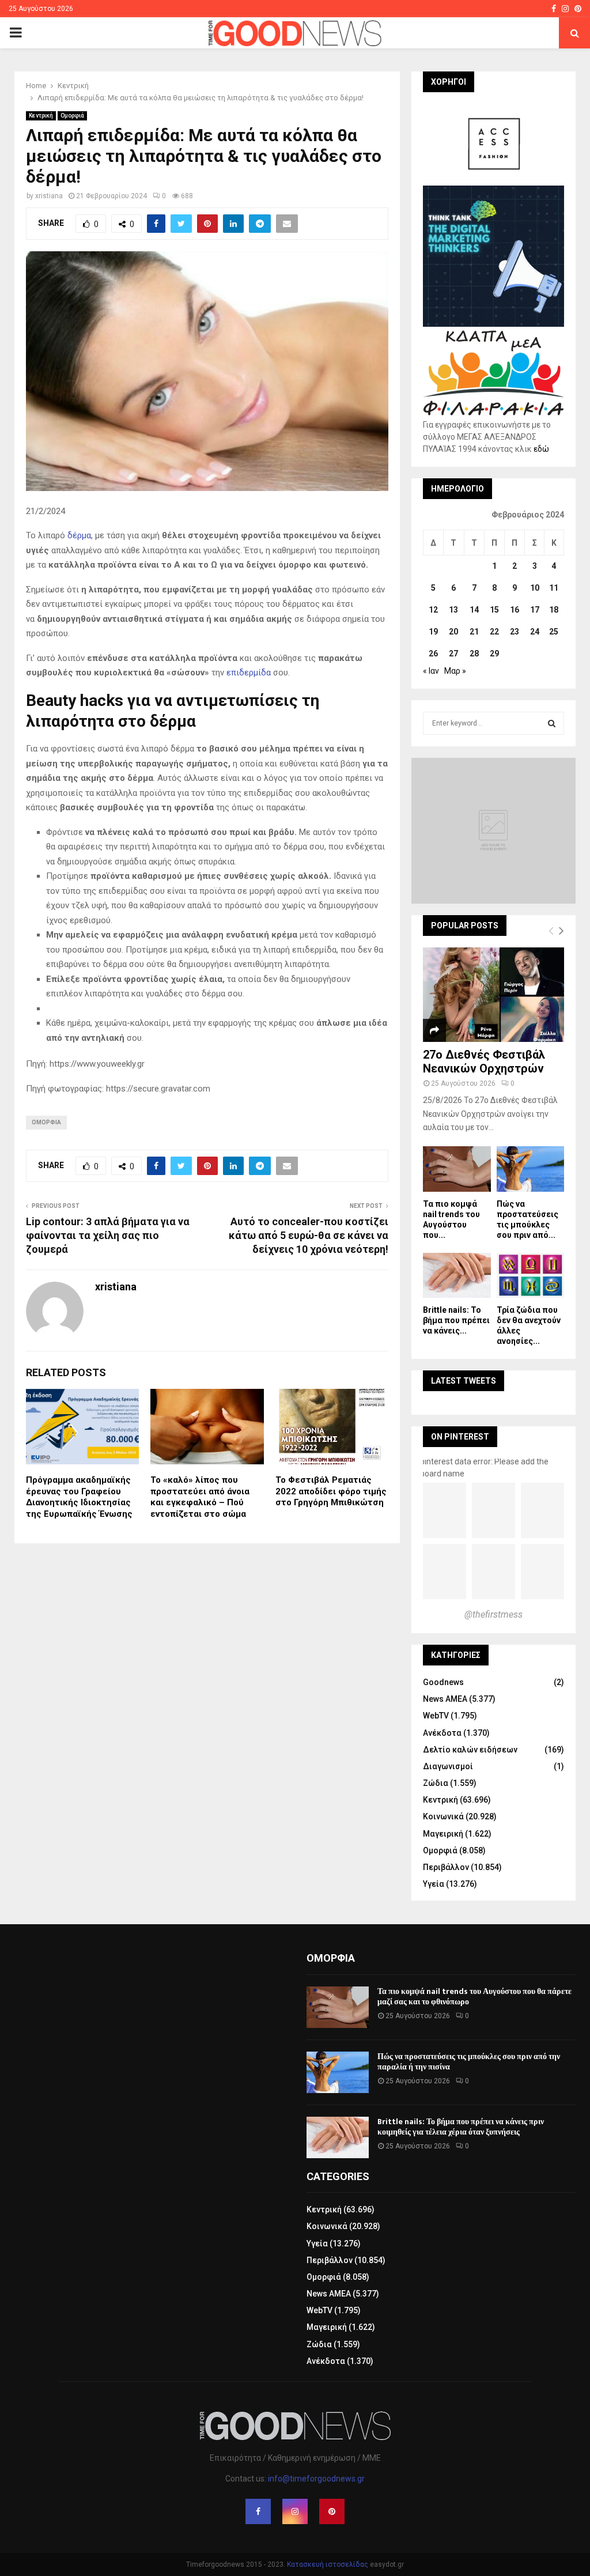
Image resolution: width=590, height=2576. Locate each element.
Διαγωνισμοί (448, 1766)
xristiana (49, 196)
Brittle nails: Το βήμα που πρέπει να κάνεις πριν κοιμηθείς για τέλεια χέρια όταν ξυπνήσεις (461, 2127)
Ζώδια (436, 1783)
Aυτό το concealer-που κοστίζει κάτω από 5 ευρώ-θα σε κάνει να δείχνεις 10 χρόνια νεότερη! (309, 1235)
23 (515, 632)
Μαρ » (455, 671)
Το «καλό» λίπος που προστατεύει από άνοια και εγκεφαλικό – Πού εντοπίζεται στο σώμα (200, 1497)
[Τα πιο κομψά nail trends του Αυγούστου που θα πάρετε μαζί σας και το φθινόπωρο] (457, 1169)
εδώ (541, 449)
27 (453, 654)
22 (494, 632)
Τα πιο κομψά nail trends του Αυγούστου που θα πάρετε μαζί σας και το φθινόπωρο (474, 1997)
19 (433, 632)
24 (535, 632)
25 (554, 632)
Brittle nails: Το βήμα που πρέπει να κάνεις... (456, 1320)
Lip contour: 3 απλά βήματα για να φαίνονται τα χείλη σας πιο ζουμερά (108, 1235)
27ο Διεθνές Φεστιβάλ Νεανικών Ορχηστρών (484, 1062)
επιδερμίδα (247, 673)
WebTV (436, 1716)
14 (474, 610)
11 (554, 588)
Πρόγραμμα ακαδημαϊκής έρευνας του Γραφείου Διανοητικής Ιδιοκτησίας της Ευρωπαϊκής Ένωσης (79, 1497)
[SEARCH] (552, 723)
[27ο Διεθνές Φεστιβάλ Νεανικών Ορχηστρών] (493, 994)
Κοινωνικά (443, 1816)
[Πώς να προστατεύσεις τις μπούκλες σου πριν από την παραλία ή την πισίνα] (531, 1169)
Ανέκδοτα (442, 1733)
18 (554, 610)
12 (433, 610)
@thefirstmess (493, 1614)
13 (453, 610)
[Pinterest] (332, 2511)
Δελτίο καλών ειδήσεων (470, 1750)
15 (494, 610)
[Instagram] (295, 2511)
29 (494, 654)
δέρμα (79, 535)
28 (474, 654)
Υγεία (434, 1884)
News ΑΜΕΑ (445, 1699)
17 (535, 610)
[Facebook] (258, 2511)
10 (535, 588)
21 (474, 632)
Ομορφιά (72, 116)
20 (453, 632)
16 (515, 610)
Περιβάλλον (446, 1867)
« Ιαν (431, 671)
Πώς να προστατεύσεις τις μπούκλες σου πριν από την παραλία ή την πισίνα (469, 2062)
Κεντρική (41, 116)
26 (433, 654)
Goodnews (443, 1682)
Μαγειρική (443, 1834)
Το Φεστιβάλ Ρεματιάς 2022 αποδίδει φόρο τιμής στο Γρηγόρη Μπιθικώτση (331, 1491)
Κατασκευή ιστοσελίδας (328, 2564)
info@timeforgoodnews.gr (316, 2479)
